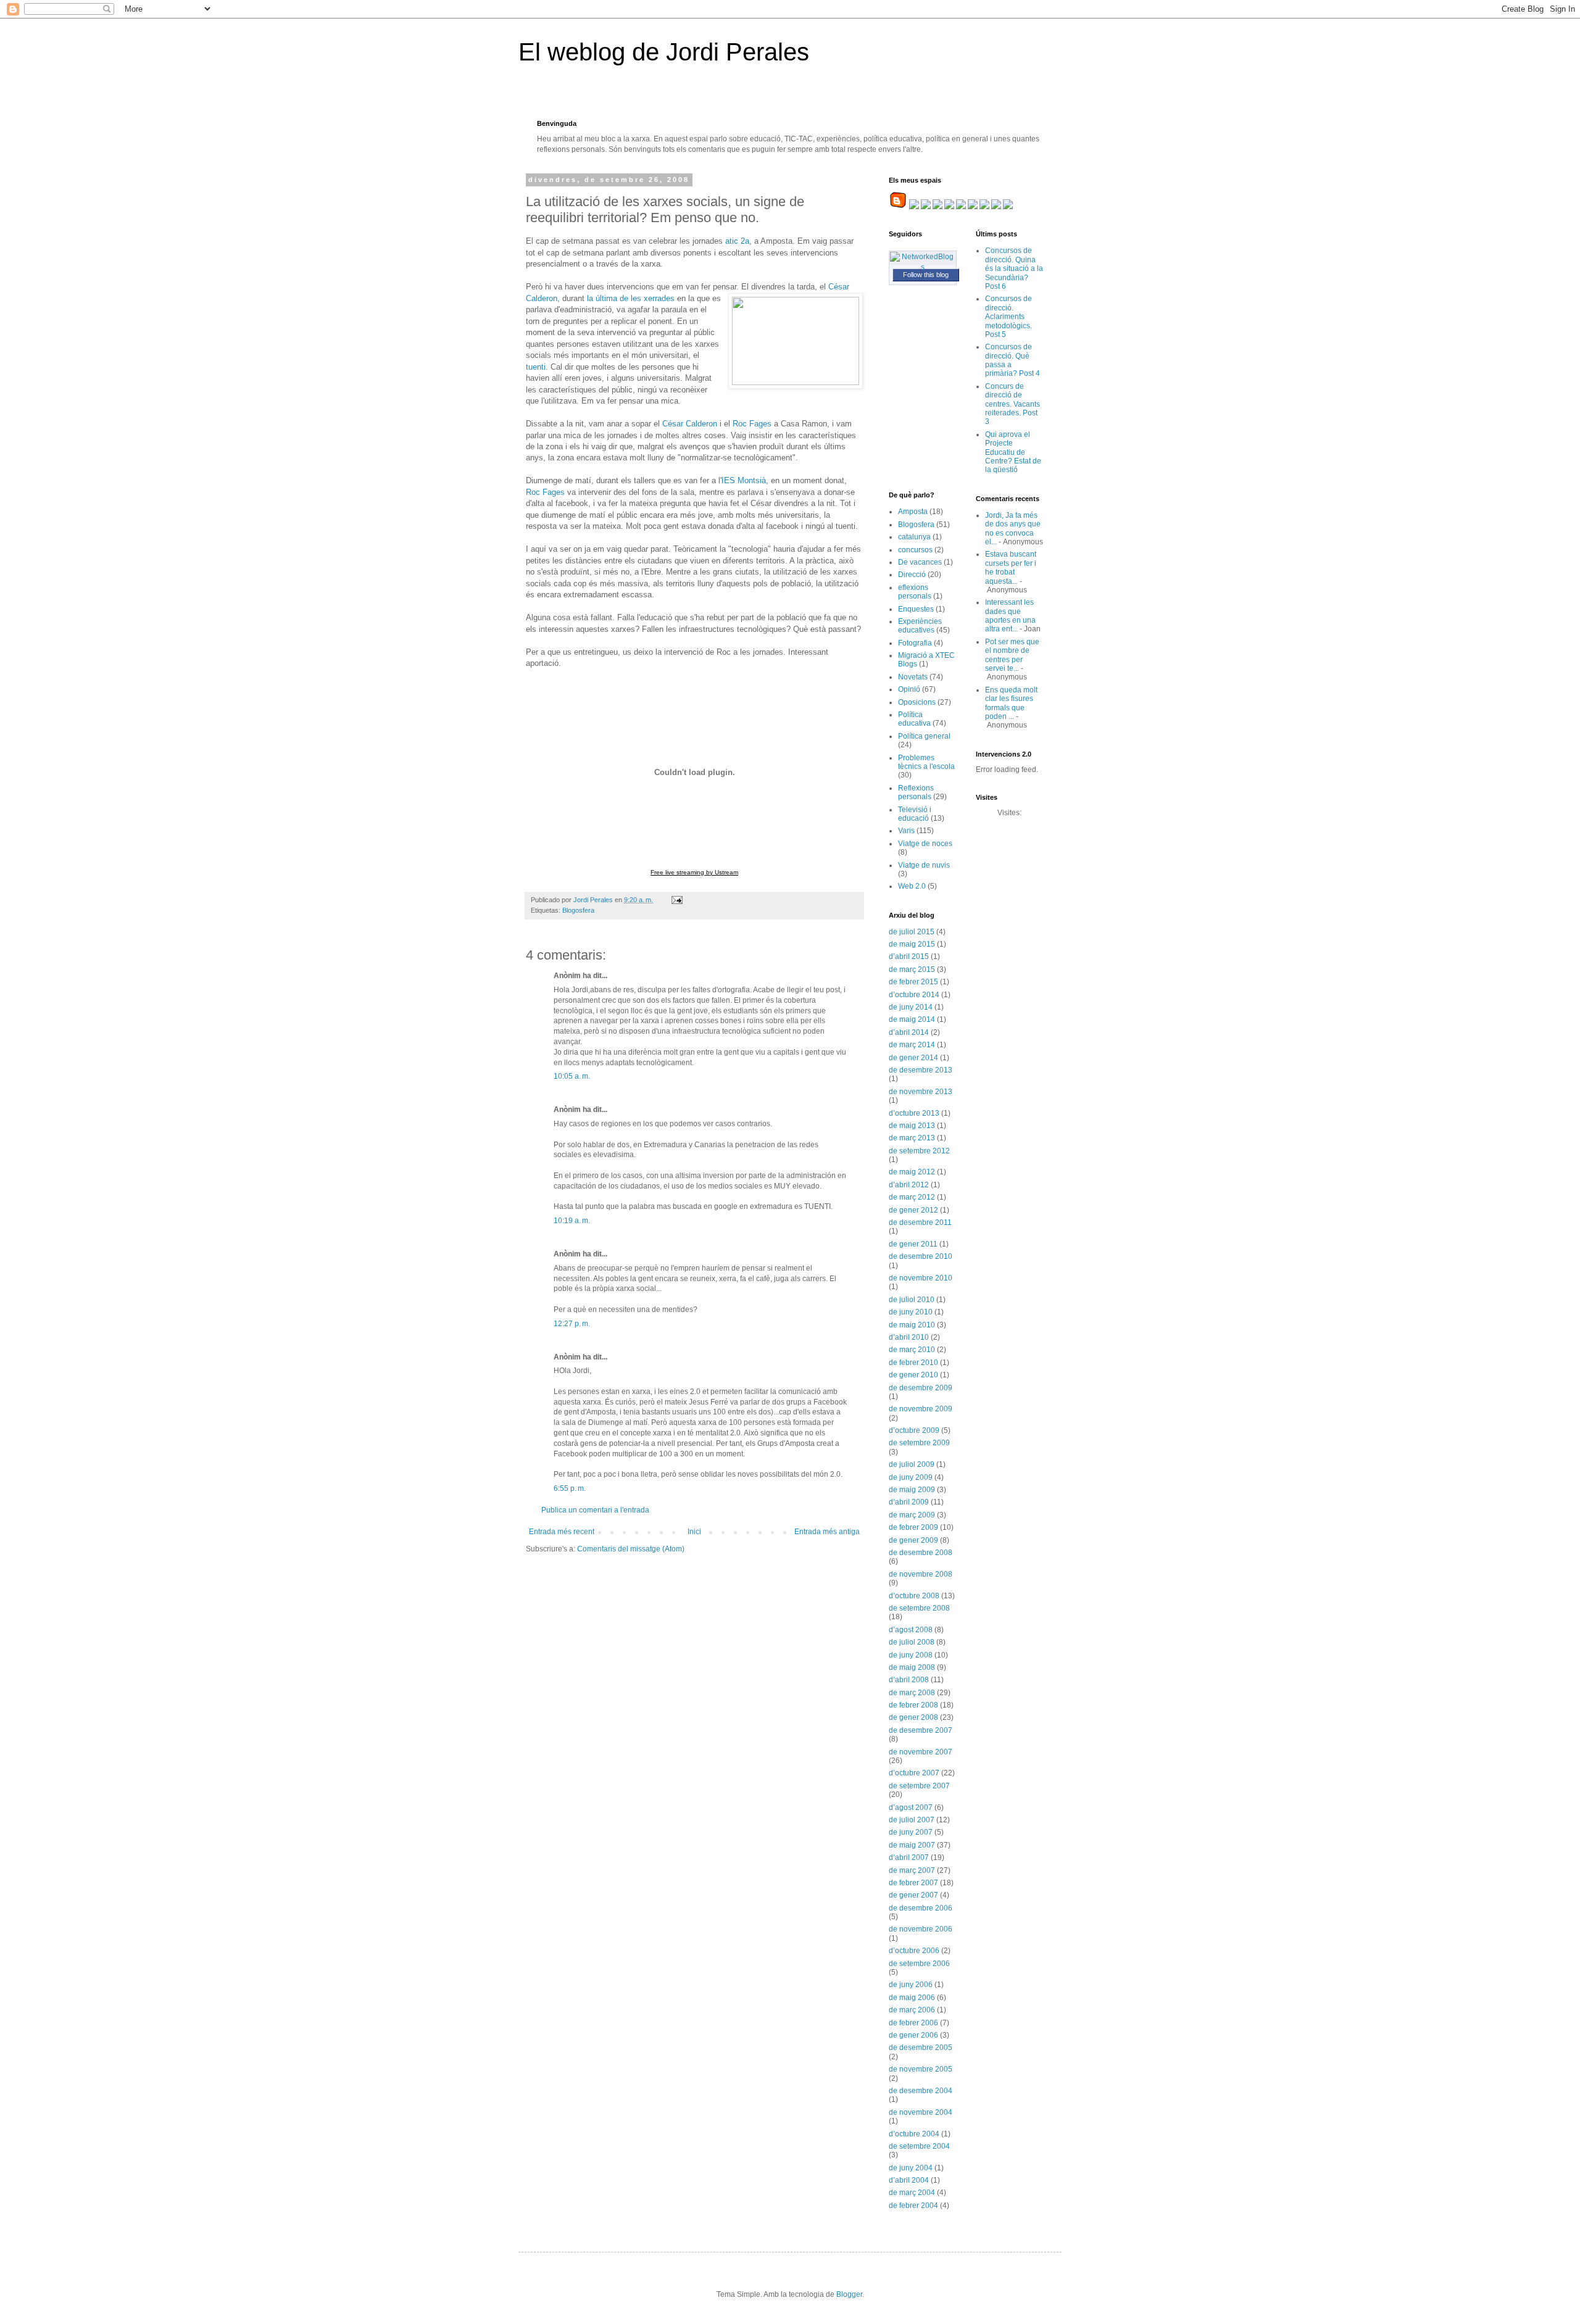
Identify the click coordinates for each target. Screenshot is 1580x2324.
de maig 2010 (912, 1325)
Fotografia (915, 643)
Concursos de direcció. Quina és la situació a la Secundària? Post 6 (1014, 268)
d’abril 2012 (909, 1185)
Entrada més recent (562, 1532)
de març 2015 (912, 969)
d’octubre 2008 (914, 1596)
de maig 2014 (912, 1019)
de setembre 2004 (919, 2146)
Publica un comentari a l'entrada (595, 1510)
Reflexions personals (916, 792)
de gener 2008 (913, 1717)
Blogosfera (578, 910)
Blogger (849, 2294)
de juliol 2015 (912, 932)
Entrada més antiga (827, 1532)
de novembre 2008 (921, 1574)
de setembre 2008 (919, 1608)
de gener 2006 (913, 2035)
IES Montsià (744, 480)
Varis (906, 831)
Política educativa (914, 719)
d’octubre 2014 (914, 995)
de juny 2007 (911, 1832)
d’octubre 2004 (914, 2134)
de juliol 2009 (912, 1464)
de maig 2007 (912, 1845)
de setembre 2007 (919, 1786)
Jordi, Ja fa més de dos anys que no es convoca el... (1013, 529)
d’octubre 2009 (914, 1430)
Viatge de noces (925, 844)
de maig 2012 (912, 1172)
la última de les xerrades (630, 298)
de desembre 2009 (921, 1388)
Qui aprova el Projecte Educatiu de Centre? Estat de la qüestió (1013, 452)
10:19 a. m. (572, 1221)
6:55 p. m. (570, 1488)
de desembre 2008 (921, 1553)
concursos (915, 550)
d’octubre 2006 (914, 1951)
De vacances (920, 562)
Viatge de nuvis (924, 865)
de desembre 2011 (920, 1222)
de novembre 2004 (921, 2112)
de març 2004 (912, 2193)
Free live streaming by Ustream (694, 872)
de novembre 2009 (921, 1409)
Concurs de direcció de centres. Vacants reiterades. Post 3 (1012, 404)
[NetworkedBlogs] (923, 267)
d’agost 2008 (911, 1630)
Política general (924, 736)
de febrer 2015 (913, 982)
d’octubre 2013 (914, 1113)
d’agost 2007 (911, 1807)
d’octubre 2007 (914, 1773)
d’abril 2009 (909, 1502)
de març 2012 (912, 1197)
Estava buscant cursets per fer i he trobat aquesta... (1011, 567)
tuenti (536, 367)
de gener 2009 (913, 1540)
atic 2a (736, 241)
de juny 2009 (911, 1477)
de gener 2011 (913, 1244)
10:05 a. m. (572, 1076)
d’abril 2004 (909, 2180)
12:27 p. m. (572, 1324)
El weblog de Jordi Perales (664, 52)
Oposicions (917, 702)
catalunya (914, 537)
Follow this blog (926, 275)
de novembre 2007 (921, 1752)
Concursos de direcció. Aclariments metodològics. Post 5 (1008, 317)
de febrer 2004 (913, 2206)
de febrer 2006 (913, 2023)
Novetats (913, 677)
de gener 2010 (913, 1375)
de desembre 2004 (921, 2091)
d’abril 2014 (909, 1032)
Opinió (909, 689)
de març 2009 (912, 1515)
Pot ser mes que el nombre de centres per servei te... (1012, 655)
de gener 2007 (913, 1895)
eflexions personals (915, 592)
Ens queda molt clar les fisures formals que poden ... (1011, 703)
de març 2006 (912, 2010)
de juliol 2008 (912, 1642)
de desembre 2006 (921, 1908)
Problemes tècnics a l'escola (926, 762)
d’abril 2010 (909, 1337)
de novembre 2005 (921, 2069)
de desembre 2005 (921, 2048)
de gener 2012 (913, 1210)
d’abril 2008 (909, 1680)
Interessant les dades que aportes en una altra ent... (1010, 616)
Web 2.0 (912, 886)
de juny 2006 (911, 1985)
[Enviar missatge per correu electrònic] (676, 900)
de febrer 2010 (913, 1363)
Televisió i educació (915, 814)
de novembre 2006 (921, 1929)
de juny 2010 (911, 1312)
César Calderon (690, 424)
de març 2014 (912, 1045)
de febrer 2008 (913, 1705)
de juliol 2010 (912, 1300)
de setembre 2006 (919, 1964)
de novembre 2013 (921, 1092)
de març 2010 (912, 1350)
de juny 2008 (911, 1655)
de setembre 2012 (919, 1151)
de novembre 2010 (921, 1278)
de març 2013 (912, 1138)
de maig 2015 (912, 944)
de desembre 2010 (921, 1256)
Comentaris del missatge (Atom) (631, 1549)
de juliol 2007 (912, 1820)
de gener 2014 (913, 1058)
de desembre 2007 (921, 1730)
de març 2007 (912, 1870)
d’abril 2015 (909, 957)
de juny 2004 (911, 2168)
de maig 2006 (912, 1998)
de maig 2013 (912, 1126)
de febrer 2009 (913, 1527)
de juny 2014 (911, 1007)
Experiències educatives (920, 626)
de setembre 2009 (919, 1443)
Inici (694, 1532)
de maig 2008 (912, 1667)
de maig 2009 (912, 1490)
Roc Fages (752, 424)
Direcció (912, 575)
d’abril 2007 (909, 1857)
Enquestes (916, 609)
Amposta (913, 512)
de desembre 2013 (921, 1070)
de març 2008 (912, 1693)
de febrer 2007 (913, 1883)
